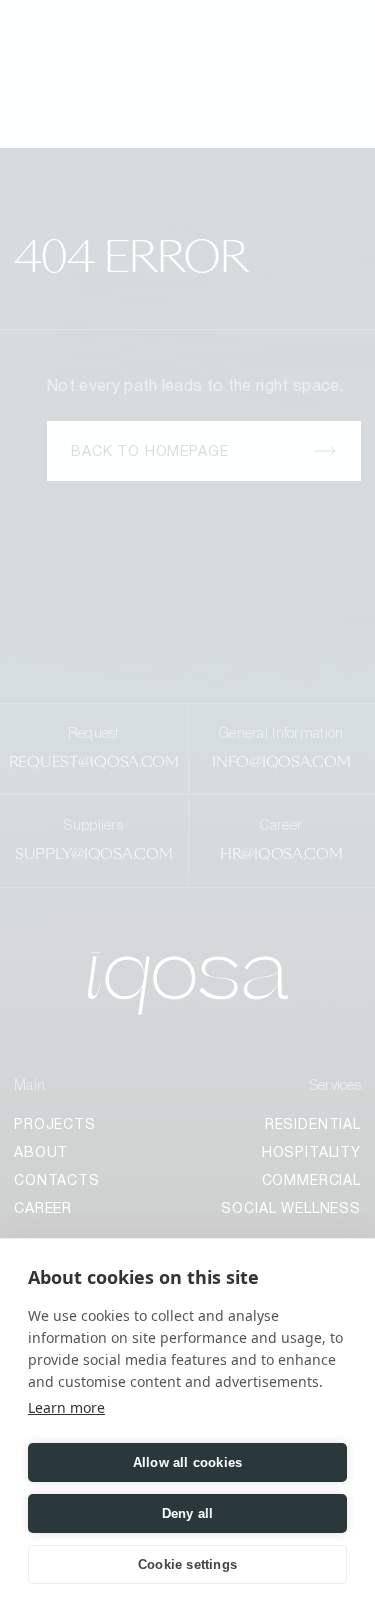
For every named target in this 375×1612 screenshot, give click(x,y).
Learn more (66, 1407)
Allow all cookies (187, 1462)
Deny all (188, 1513)
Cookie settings (187, 1564)
